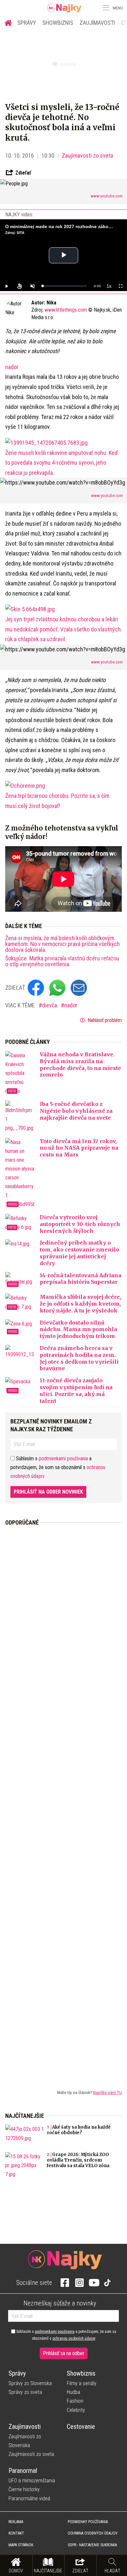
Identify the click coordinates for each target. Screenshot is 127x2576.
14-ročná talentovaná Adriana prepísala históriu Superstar (81, 1279)
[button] (106, 8)
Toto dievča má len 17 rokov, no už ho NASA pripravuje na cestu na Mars (79, 1148)
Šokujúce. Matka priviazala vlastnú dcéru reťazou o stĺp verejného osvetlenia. (62, 961)
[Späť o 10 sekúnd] (20, 286)
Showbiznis (58, 23)
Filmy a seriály (82, 2383)
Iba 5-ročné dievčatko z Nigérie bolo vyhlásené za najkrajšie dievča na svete (76, 1111)
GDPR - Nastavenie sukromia (92, 2545)
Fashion (75, 2401)
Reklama (16, 2522)
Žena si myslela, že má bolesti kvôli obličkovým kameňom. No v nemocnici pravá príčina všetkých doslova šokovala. (63, 944)
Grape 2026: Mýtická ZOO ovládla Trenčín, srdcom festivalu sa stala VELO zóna (78, 2160)
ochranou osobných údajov (74, 2338)
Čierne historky (24, 2489)
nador (12, 367)
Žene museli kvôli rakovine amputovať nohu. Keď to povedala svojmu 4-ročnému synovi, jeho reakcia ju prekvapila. (62, 463)
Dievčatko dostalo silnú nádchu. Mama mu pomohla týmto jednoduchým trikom (78, 1329)
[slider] (64, 286)
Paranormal (23, 2471)
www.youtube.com (107, 196)
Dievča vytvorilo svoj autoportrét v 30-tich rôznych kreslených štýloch (80, 1224)
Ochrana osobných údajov (93, 2533)
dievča (50, 1005)
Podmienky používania (88, 2522)
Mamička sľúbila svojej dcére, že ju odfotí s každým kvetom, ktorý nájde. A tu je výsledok (80, 1304)
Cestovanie (81, 2427)
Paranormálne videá (29, 2498)
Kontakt (16, 2533)
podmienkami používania (63, 1459)
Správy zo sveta (25, 2392)
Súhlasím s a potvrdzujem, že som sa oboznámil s (66, 2335)
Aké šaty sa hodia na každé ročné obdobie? (79, 2130)
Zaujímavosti (97, 23)
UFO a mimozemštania (32, 2481)
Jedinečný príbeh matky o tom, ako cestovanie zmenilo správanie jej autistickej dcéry (79, 1253)
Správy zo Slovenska (30, 2383)
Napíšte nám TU (107, 2092)
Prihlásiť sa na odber (64, 2353)
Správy (27, 23)
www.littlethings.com (66, 310)
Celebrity (76, 2410)
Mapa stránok (21, 2545)
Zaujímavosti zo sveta (87, 155)
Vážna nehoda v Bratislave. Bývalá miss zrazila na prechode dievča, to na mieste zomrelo (80, 1064)
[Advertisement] (63, 1802)
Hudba (73, 2392)
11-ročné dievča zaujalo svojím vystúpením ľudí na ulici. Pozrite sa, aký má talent (76, 1390)
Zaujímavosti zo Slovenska (25, 2441)
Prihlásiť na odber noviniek (48, 1492)
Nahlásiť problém (104, 1020)
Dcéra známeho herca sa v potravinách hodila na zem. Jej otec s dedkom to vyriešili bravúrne (79, 1358)
